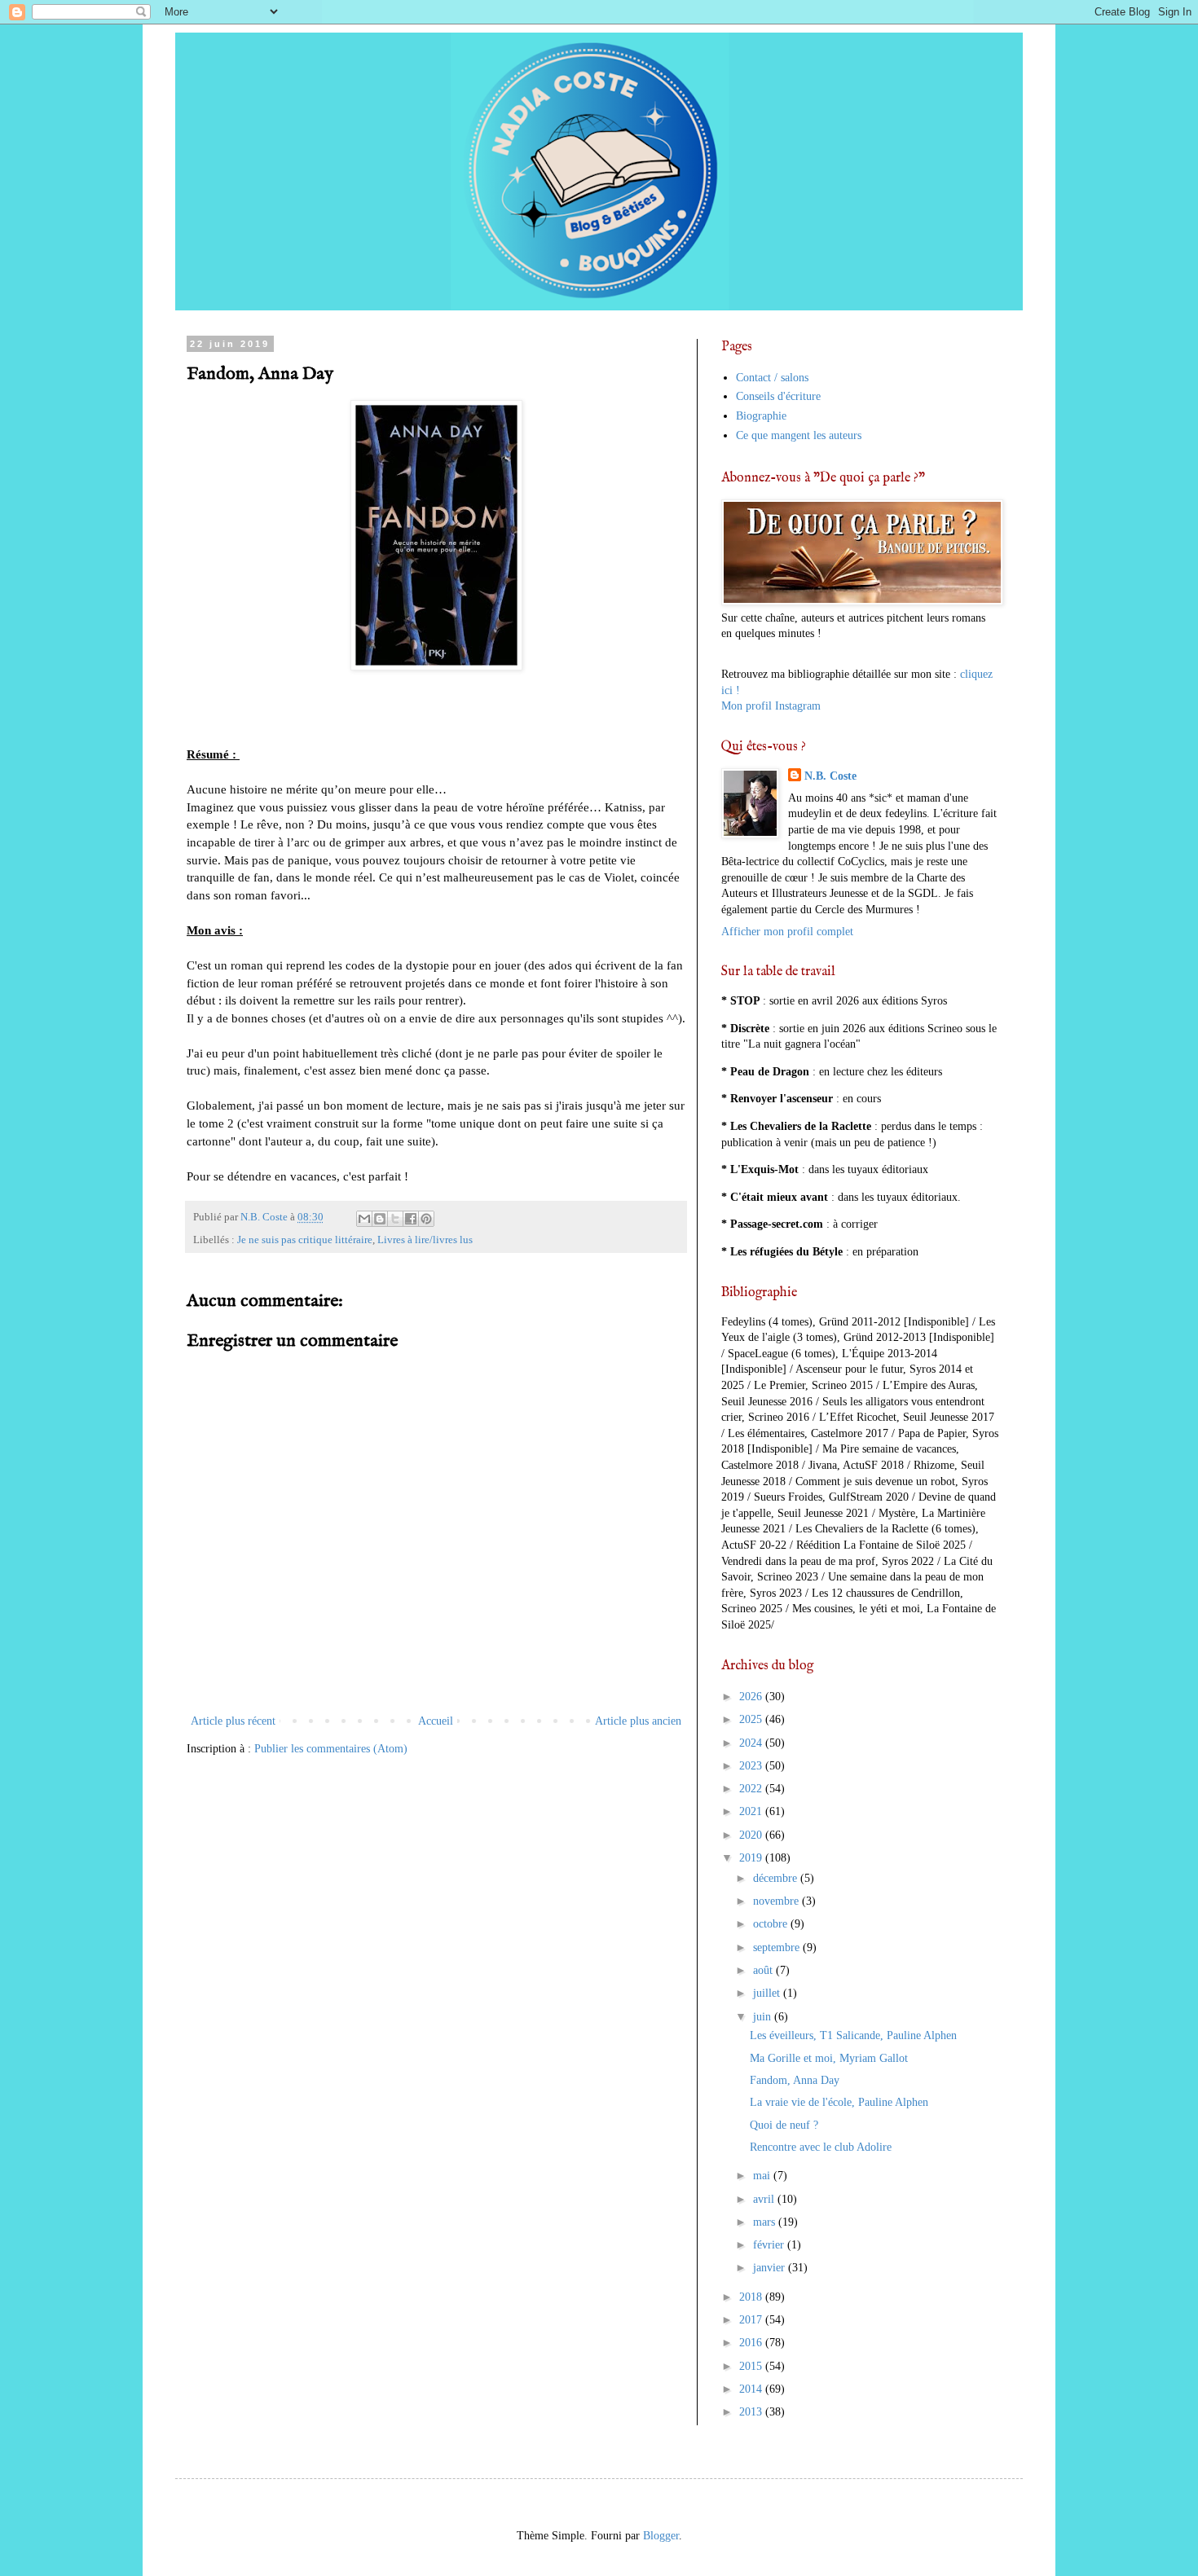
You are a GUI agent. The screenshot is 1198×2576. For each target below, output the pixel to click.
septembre (778, 1947)
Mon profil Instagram (771, 706)
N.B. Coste (830, 776)
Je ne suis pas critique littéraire (305, 1240)
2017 (752, 2320)
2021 (752, 1811)
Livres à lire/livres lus (425, 1240)
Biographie (761, 416)
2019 (752, 1858)
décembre (777, 1878)
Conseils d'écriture (778, 396)
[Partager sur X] (395, 1219)
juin (764, 2017)
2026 (752, 1697)
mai (763, 2176)
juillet (768, 1993)
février (770, 2245)
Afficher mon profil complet (787, 932)
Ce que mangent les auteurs (799, 435)
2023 (752, 1766)
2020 (752, 1835)
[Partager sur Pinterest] (426, 1219)
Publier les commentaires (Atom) (331, 1749)
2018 (752, 2297)
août (764, 1970)
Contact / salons (772, 378)
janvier (771, 2268)
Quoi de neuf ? (784, 2125)
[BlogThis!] (380, 1219)
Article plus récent (233, 1721)
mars (766, 2222)
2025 (752, 1719)
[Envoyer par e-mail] (364, 1219)
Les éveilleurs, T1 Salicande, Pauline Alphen (853, 2035)
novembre (777, 1901)
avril (765, 2199)
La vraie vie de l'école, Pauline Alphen (839, 2102)
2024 (752, 1743)
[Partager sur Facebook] (411, 1219)
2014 (752, 2389)
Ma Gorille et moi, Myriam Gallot (829, 2058)
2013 (752, 2412)
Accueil (436, 1721)
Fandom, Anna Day (795, 2080)
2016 (752, 2343)
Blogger (661, 2536)
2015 (752, 2366)
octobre (772, 1924)
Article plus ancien (638, 1721)
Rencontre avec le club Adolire (821, 2147)
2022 (752, 1789)
